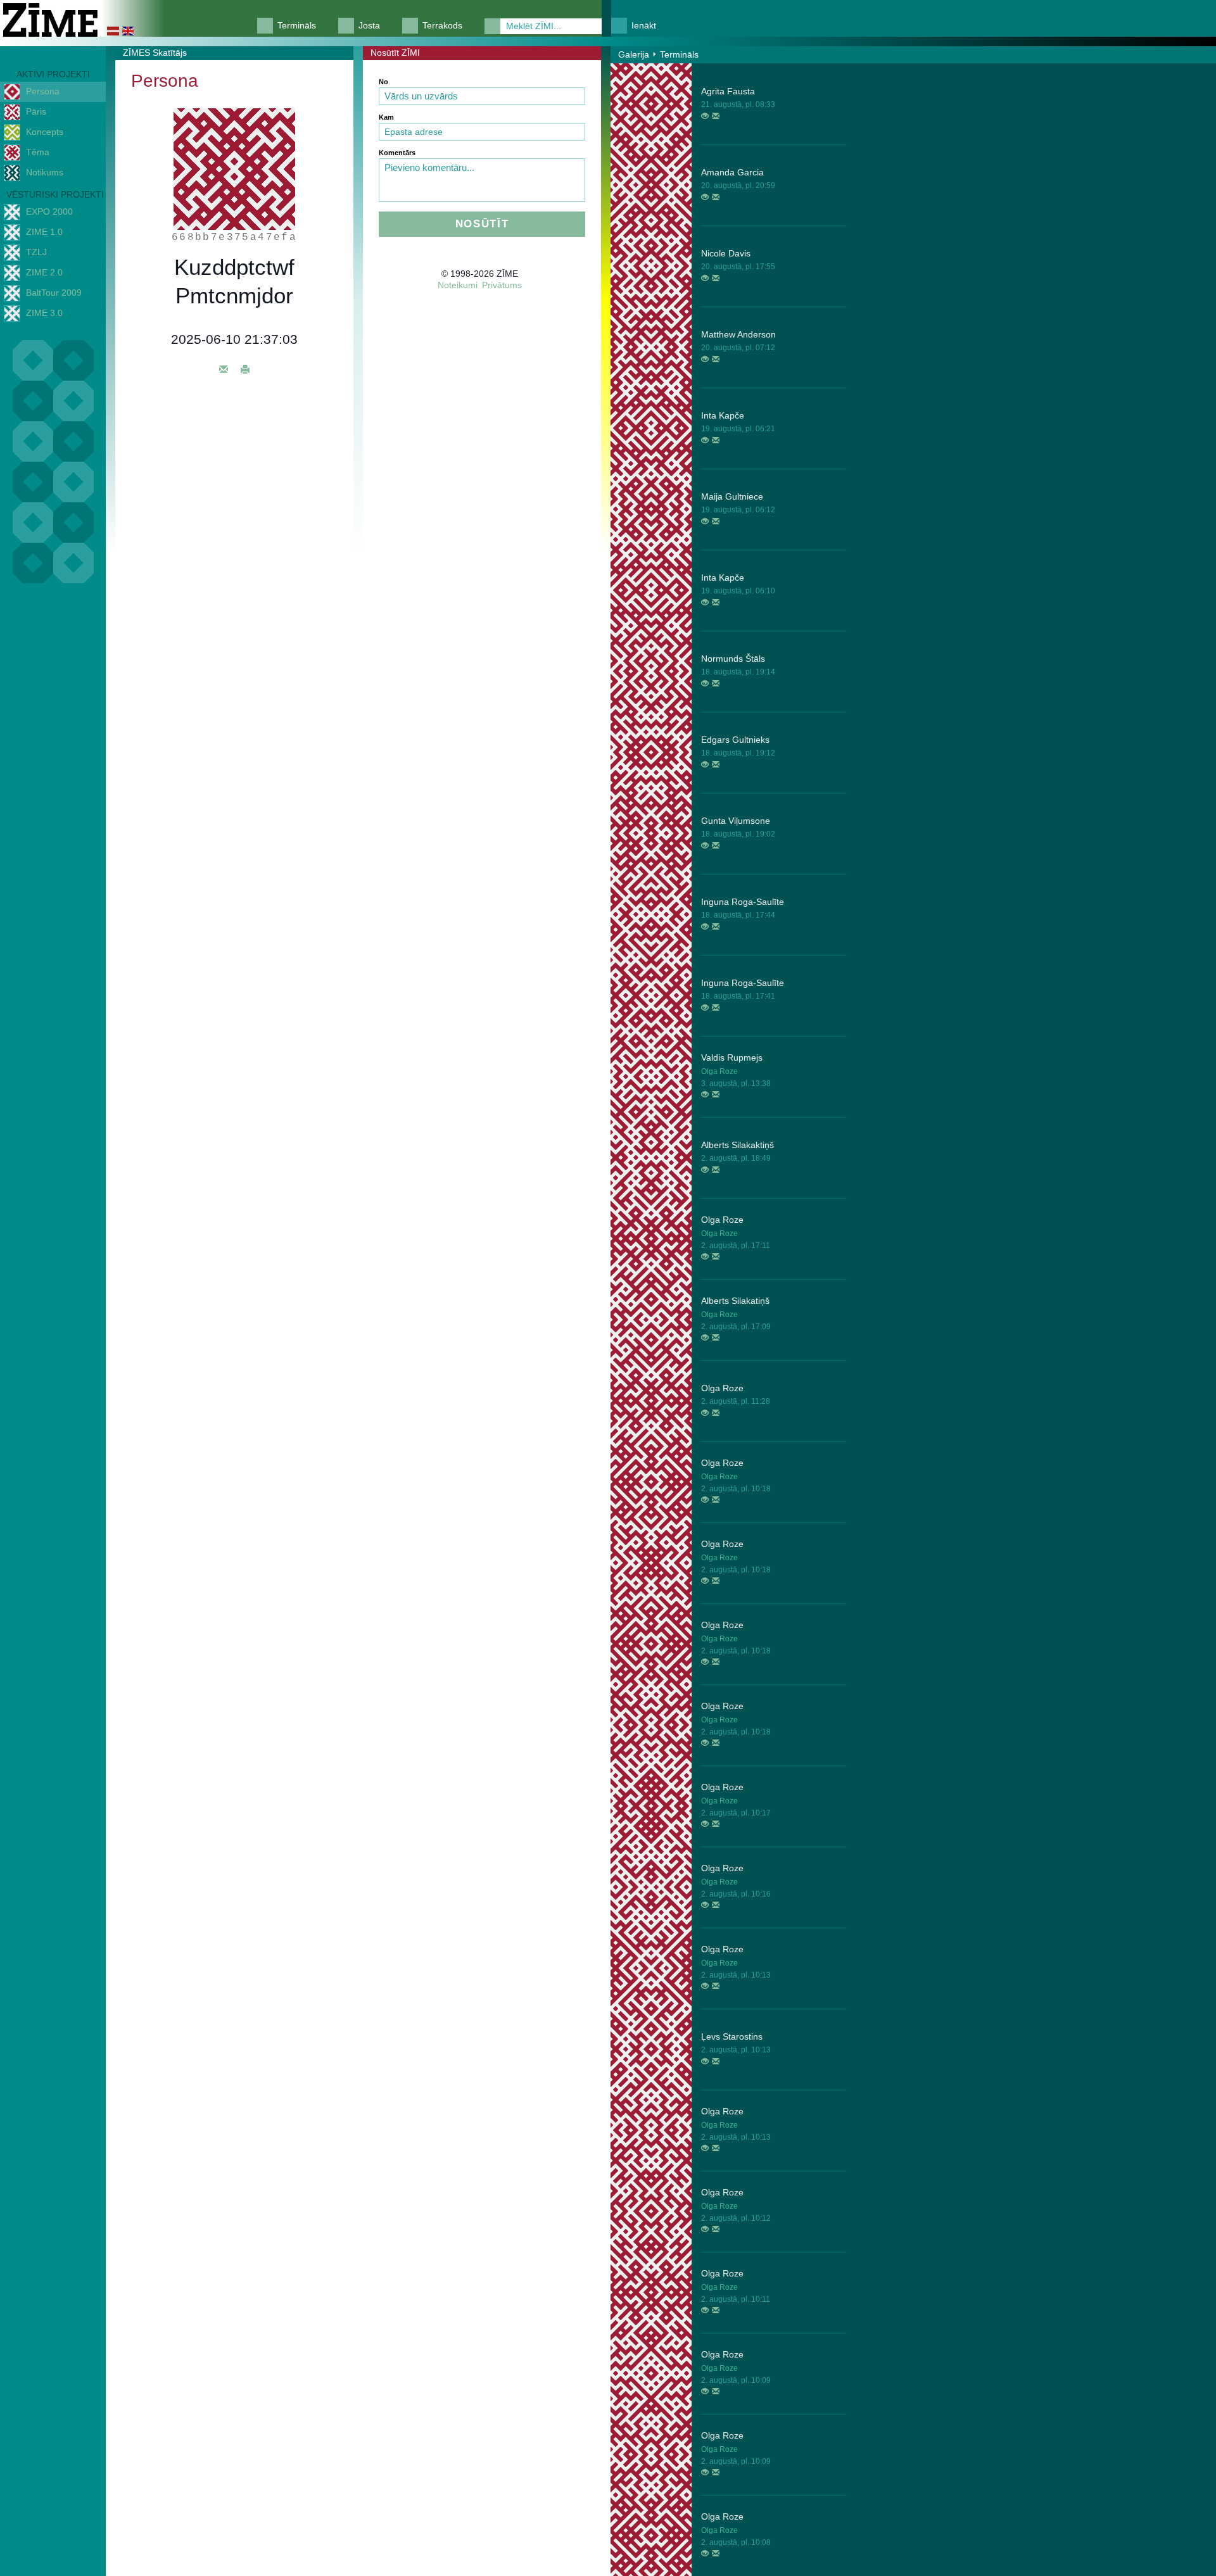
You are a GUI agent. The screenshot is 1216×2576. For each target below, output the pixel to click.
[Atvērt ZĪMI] (705, 117)
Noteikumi (458, 285)
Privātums (502, 285)
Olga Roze (719, 1071)
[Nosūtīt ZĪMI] (716, 117)
